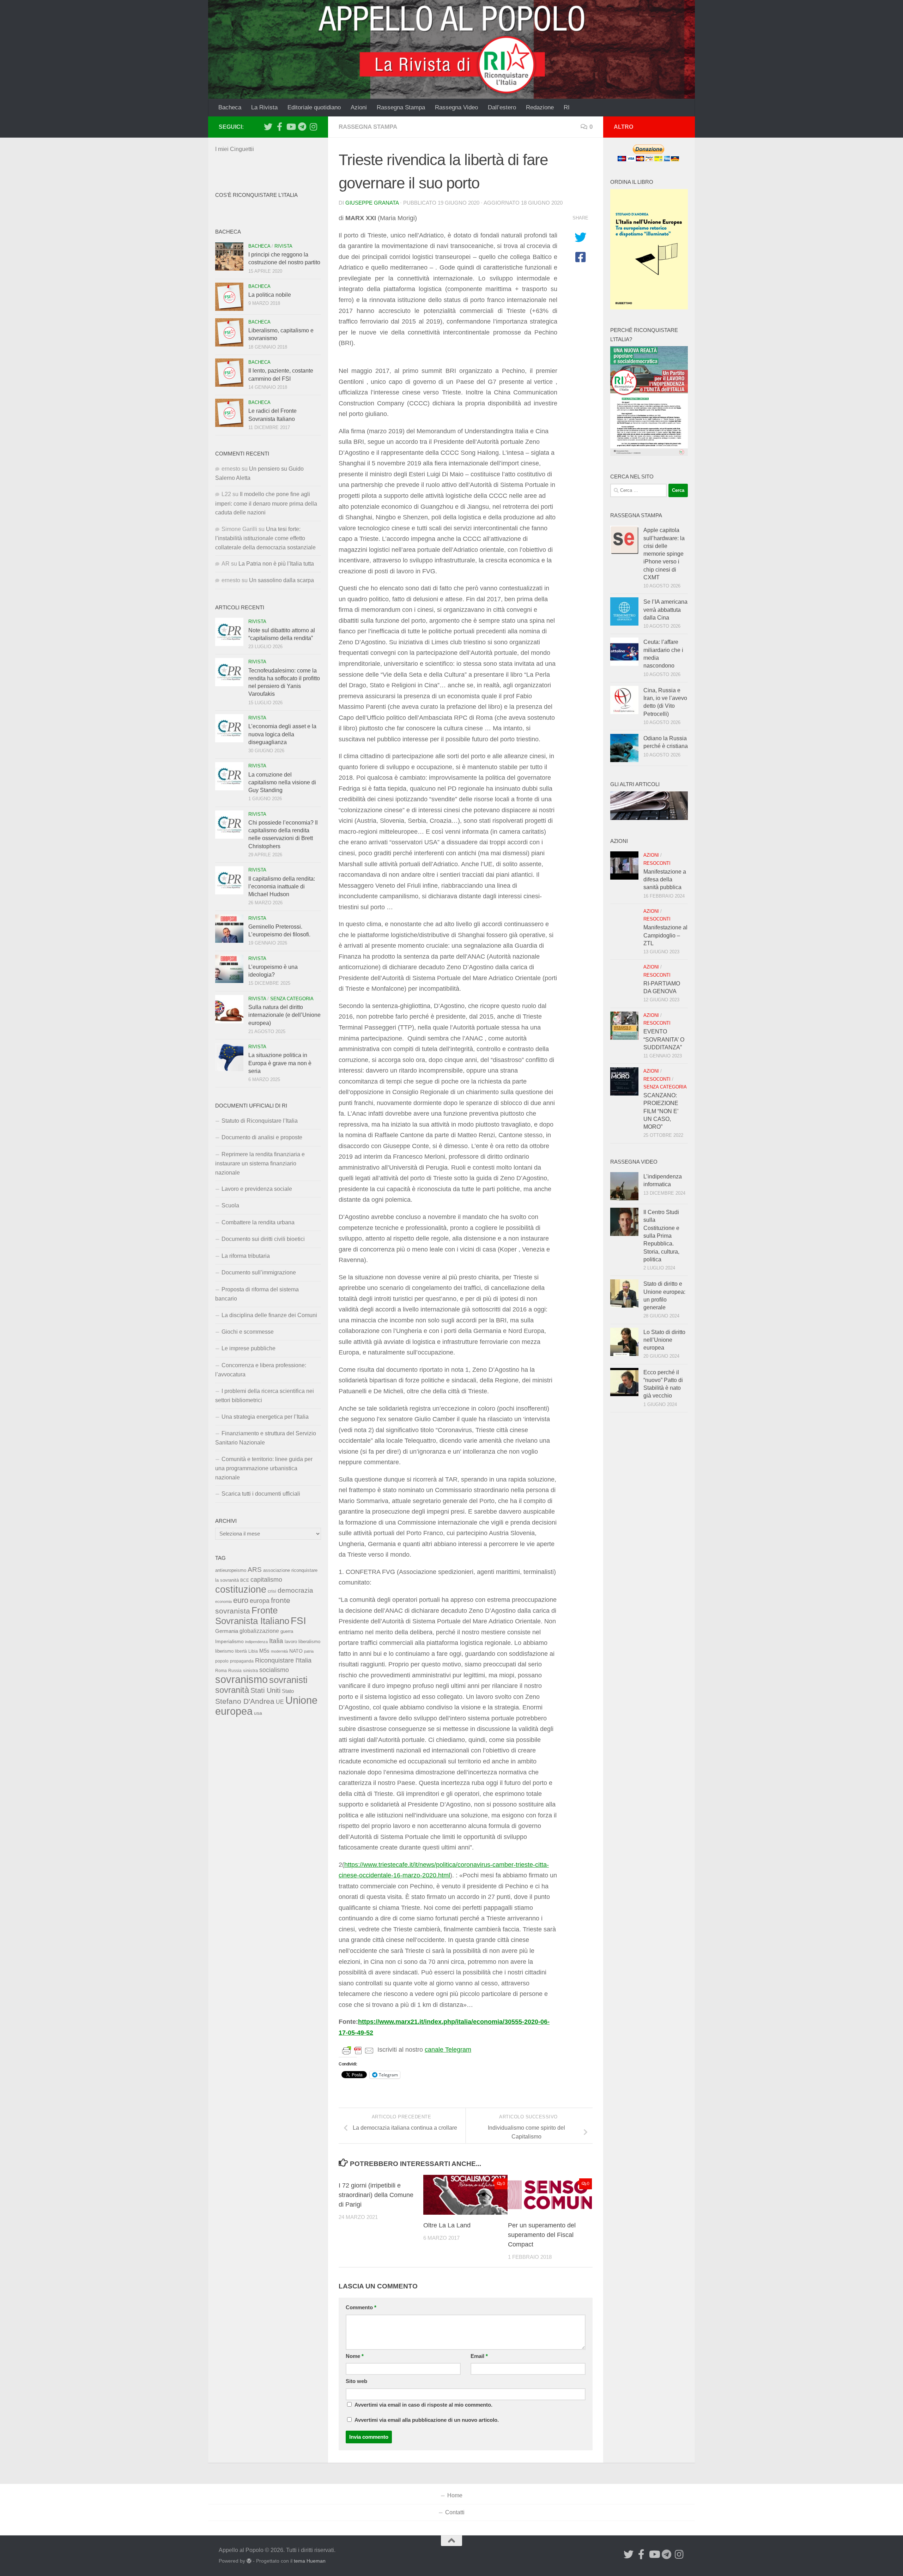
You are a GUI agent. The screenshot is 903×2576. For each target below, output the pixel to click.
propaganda (242, 1661)
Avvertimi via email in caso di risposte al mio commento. (423, 2405)
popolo (222, 1661)
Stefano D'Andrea (245, 1701)
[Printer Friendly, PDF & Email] (358, 2050)
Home (455, 2495)
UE (280, 1702)
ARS (255, 1569)
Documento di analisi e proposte (262, 1137)
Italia (276, 1641)
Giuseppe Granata (372, 203)
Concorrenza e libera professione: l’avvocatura (261, 1370)
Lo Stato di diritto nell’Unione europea (664, 1340)
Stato (288, 1691)
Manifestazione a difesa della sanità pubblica (665, 880)
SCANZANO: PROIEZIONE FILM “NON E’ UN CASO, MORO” (661, 1111)
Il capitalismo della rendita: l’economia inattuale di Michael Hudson (282, 887)
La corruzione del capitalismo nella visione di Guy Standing (282, 783)
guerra (287, 1631)
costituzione (241, 1589)
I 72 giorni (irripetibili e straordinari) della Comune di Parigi (376, 2195)
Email (479, 2356)
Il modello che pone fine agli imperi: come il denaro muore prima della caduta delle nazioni (266, 503)
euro (241, 1600)
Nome (355, 2356)
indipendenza (256, 1642)
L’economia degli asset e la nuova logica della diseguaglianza (282, 734)
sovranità (232, 1690)
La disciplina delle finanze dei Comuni (269, 1315)
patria (309, 1651)
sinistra (250, 1670)
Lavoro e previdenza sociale (257, 1189)
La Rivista (264, 107)
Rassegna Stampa (401, 107)
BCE (245, 1580)
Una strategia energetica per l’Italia (265, 1417)
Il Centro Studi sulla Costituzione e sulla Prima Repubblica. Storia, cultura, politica (661, 1236)
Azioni (359, 107)
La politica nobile (270, 295)
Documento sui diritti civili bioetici (263, 1239)
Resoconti (657, 863)
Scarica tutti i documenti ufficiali (261, 1494)
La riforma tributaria (246, 1256)
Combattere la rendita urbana (258, 1222)
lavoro (291, 1642)
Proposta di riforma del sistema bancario (257, 1294)
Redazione (540, 107)
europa (260, 1601)
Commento (361, 2307)
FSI (298, 1621)
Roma (221, 1671)
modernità (279, 1651)
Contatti (455, 2512)
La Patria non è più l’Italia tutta (276, 564)
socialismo (274, 1670)
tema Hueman (310, 2561)
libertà (241, 1651)
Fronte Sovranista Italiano (252, 1615)
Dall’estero (502, 107)
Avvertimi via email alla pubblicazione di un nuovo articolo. (427, 2420)
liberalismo (309, 1642)
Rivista (283, 246)
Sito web (356, 2381)
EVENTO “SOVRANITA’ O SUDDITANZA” (664, 1039)
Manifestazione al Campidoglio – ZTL (665, 935)
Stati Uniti (265, 1690)
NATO (296, 1651)
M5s (264, 1651)
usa (258, 1713)
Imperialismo (229, 1641)
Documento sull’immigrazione (259, 1272)
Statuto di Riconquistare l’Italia (260, 1121)
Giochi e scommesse (248, 1332)
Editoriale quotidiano (314, 107)
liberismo (224, 1651)
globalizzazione (259, 1631)
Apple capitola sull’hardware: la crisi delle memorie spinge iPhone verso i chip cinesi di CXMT (664, 554)
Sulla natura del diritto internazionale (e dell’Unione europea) (284, 1015)
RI (567, 107)
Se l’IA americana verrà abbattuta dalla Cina (665, 610)
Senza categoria (292, 999)
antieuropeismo (231, 1570)
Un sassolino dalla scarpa (281, 580)
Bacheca (230, 107)
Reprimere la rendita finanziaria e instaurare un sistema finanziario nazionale (260, 1163)
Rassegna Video (456, 107)
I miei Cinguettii (235, 149)
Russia (235, 1670)
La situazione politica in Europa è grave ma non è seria (280, 1063)
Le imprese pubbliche (249, 1348)
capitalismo (266, 1579)
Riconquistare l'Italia (283, 1660)
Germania (227, 1631)
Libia (253, 1651)
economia (223, 1601)
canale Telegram (448, 2050)
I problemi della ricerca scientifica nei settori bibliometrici (265, 1396)
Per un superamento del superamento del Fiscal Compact (542, 2235)
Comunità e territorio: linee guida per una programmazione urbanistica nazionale (264, 1468)
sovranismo (241, 1679)
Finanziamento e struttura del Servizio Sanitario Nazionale (266, 1438)
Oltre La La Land (447, 2225)
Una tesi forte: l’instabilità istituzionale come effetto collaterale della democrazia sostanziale (265, 538)
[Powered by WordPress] (249, 2561)
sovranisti (288, 1680)
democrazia (295, 1590)
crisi (272, 1591)
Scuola (230, 1205)
